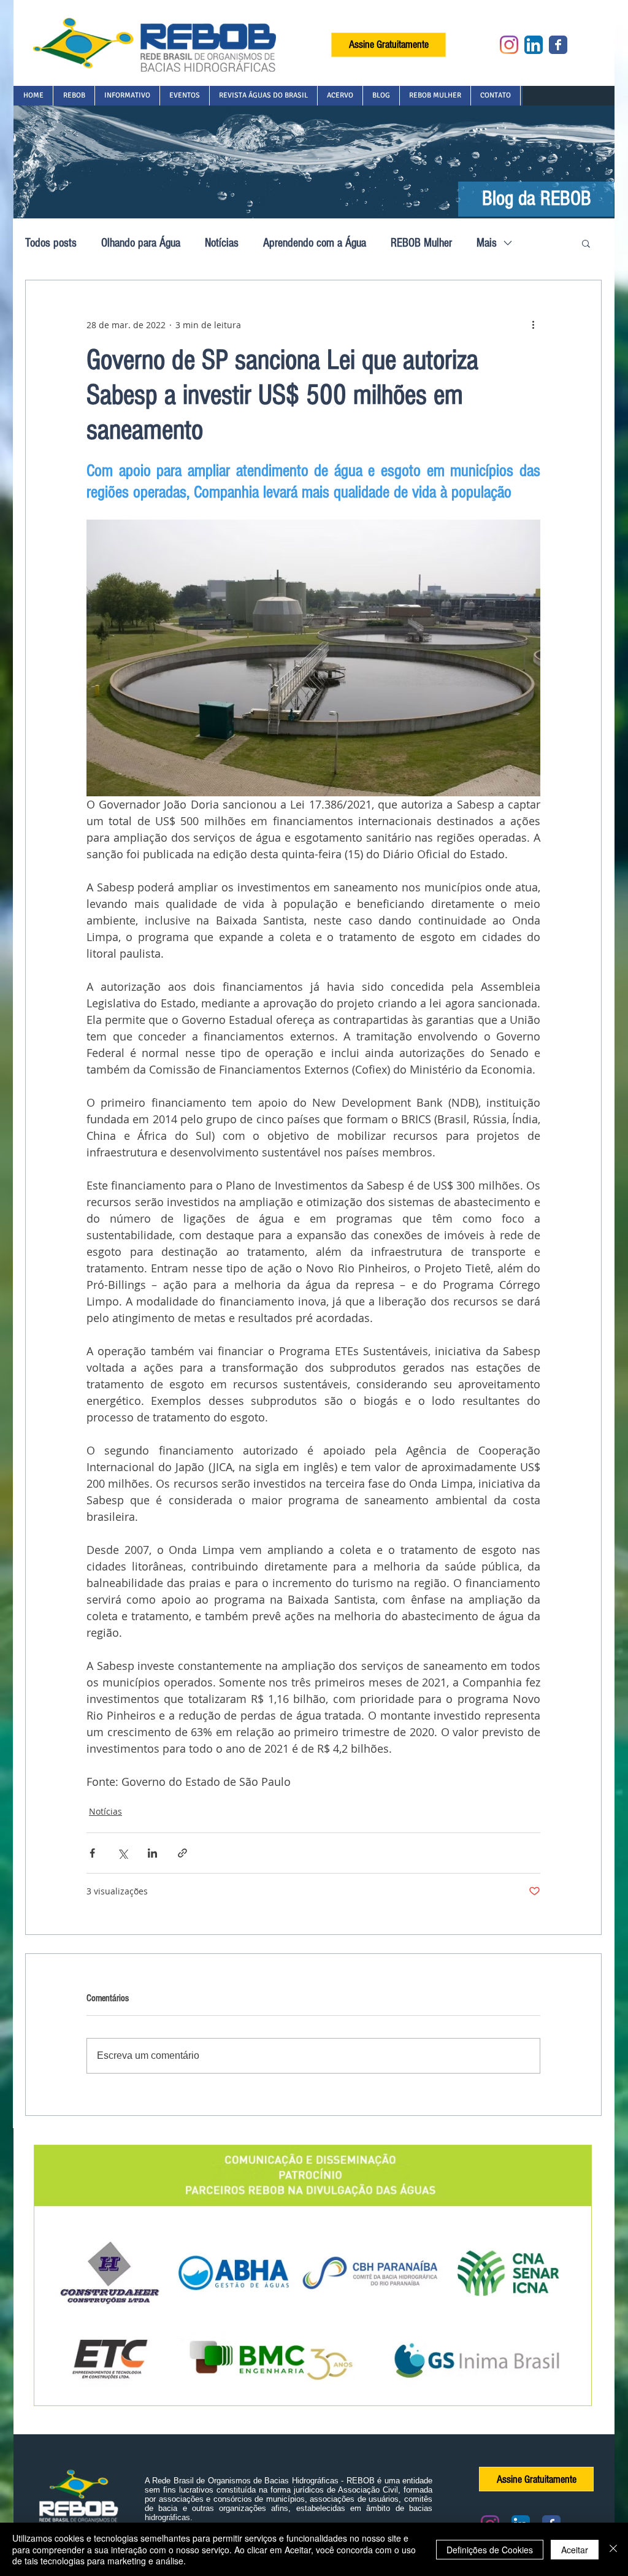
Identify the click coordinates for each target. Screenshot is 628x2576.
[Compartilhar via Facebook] (92, 1853)
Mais (487, 243)
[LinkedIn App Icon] (534, 45)
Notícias (222, 243)
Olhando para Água (141, 243)
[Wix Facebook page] (558, 45)
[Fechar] (613, 2549)
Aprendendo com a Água (315, 243)
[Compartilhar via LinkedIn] (152, 1853)
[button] (74, 96)
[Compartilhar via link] (182, 1853)
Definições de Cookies (490, 2550)
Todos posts (51, 243)
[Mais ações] (533, 325)
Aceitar (575, 2550)
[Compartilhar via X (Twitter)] (122, 1853)
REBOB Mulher (421, 243)
